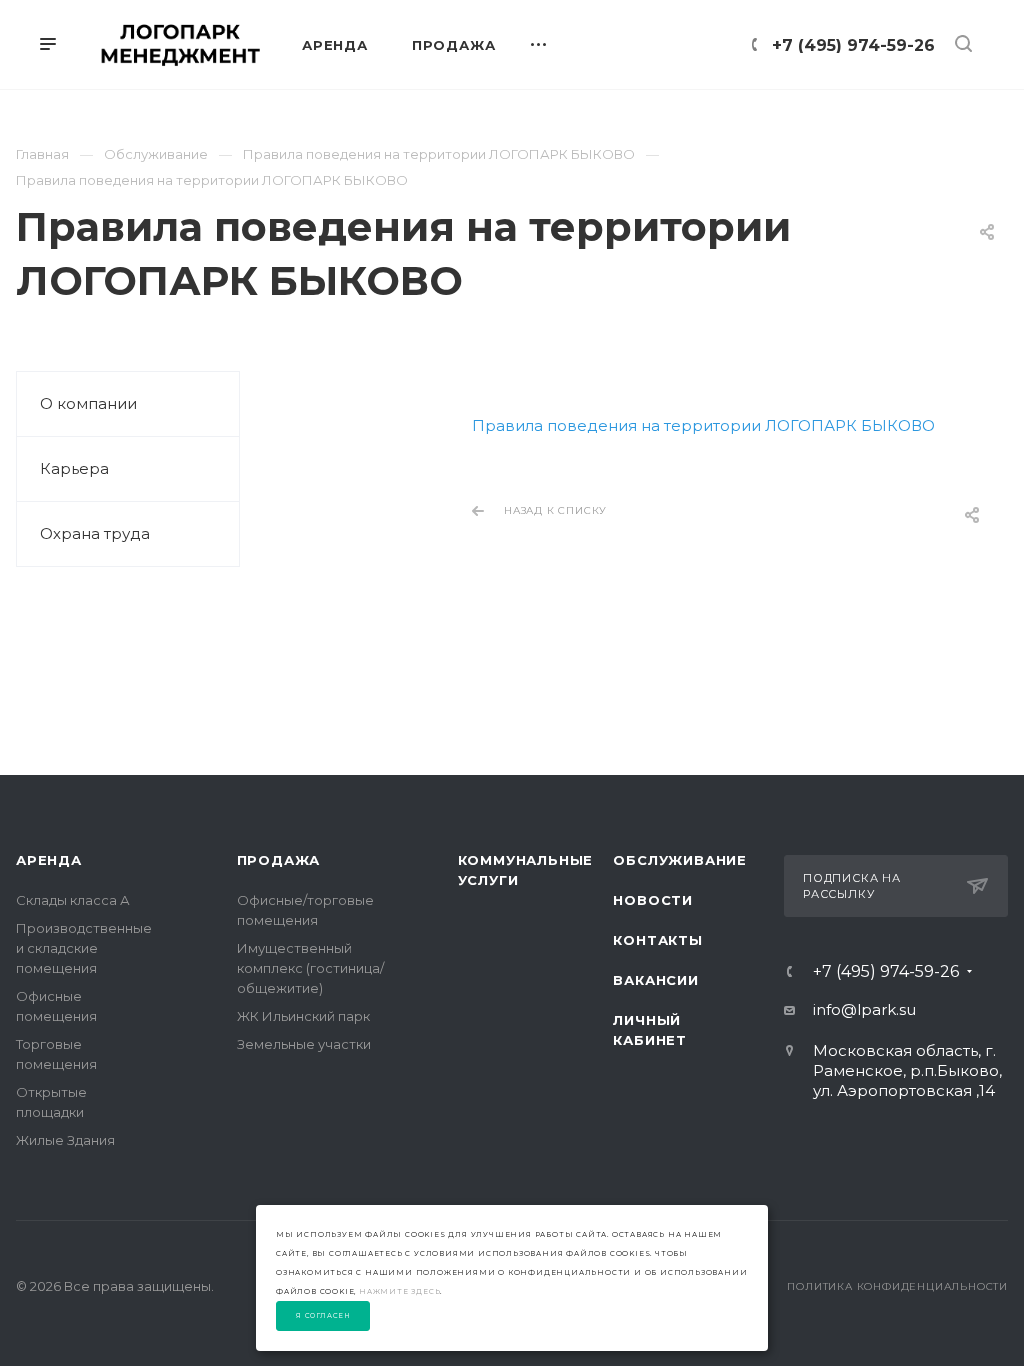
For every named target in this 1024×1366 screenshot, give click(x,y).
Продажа (279, 860)
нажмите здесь (399, 1291)
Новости (653, 900)
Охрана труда (95, 533)
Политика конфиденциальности (897, 1286)
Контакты (657, 940)
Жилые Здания (65, 1140)
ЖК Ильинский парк (303, 1016)
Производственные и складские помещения (84, 948)
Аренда (49, 860)
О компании (88, 403)
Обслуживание (680, 860)
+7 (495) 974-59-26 (853, 45)
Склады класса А (73, 900)
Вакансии (655, 980)
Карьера (74, 468)
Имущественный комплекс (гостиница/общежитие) (310, 968)
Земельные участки (304, 1044)
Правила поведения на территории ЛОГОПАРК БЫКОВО (703, 425)
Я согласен (323, 1316)
